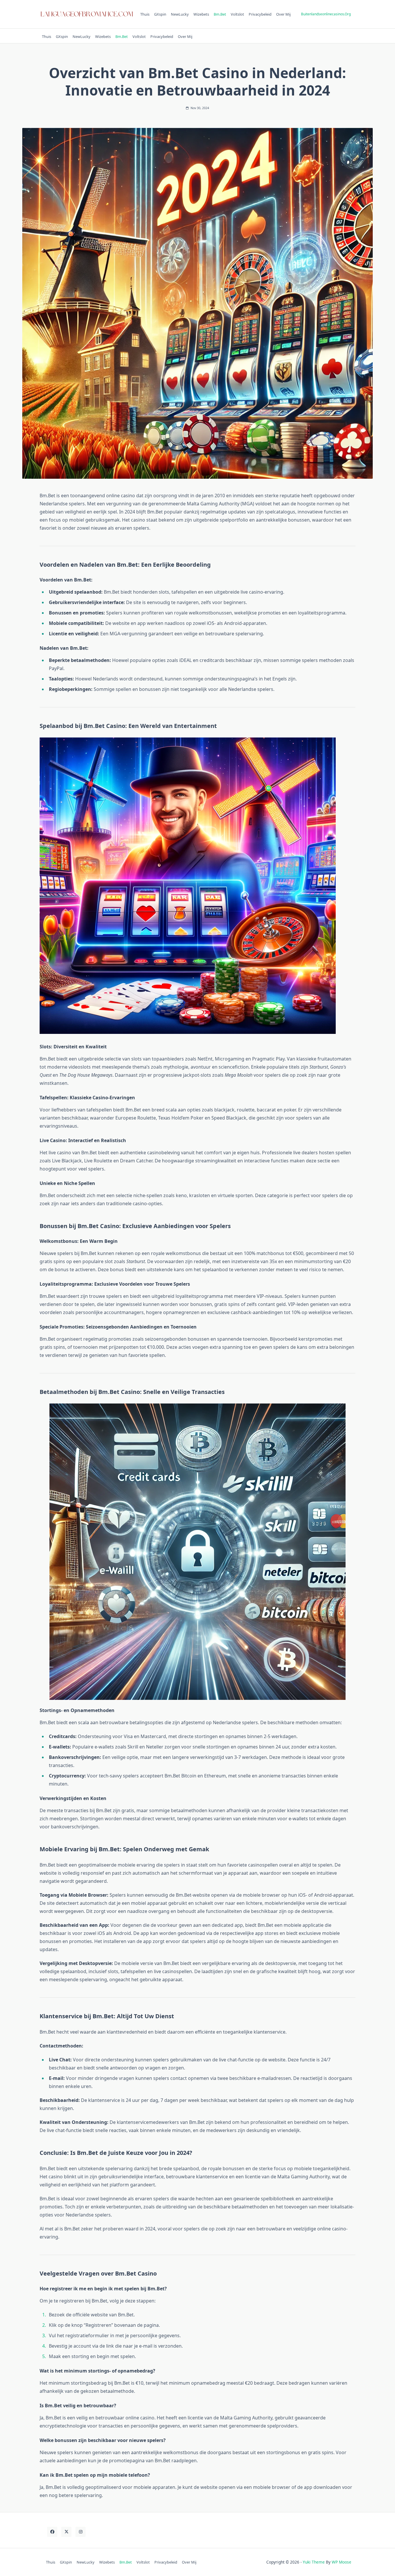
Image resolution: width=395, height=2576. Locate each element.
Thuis (145, 14)
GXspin (160, 14)
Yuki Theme (314, 2562)
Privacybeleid (260, 14)
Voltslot (237, 14)
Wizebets (201, 14)
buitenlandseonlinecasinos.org (326, 14)
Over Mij (283, 14)
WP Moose (342, 2562)
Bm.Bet (220, 14)
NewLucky (180, 14)
